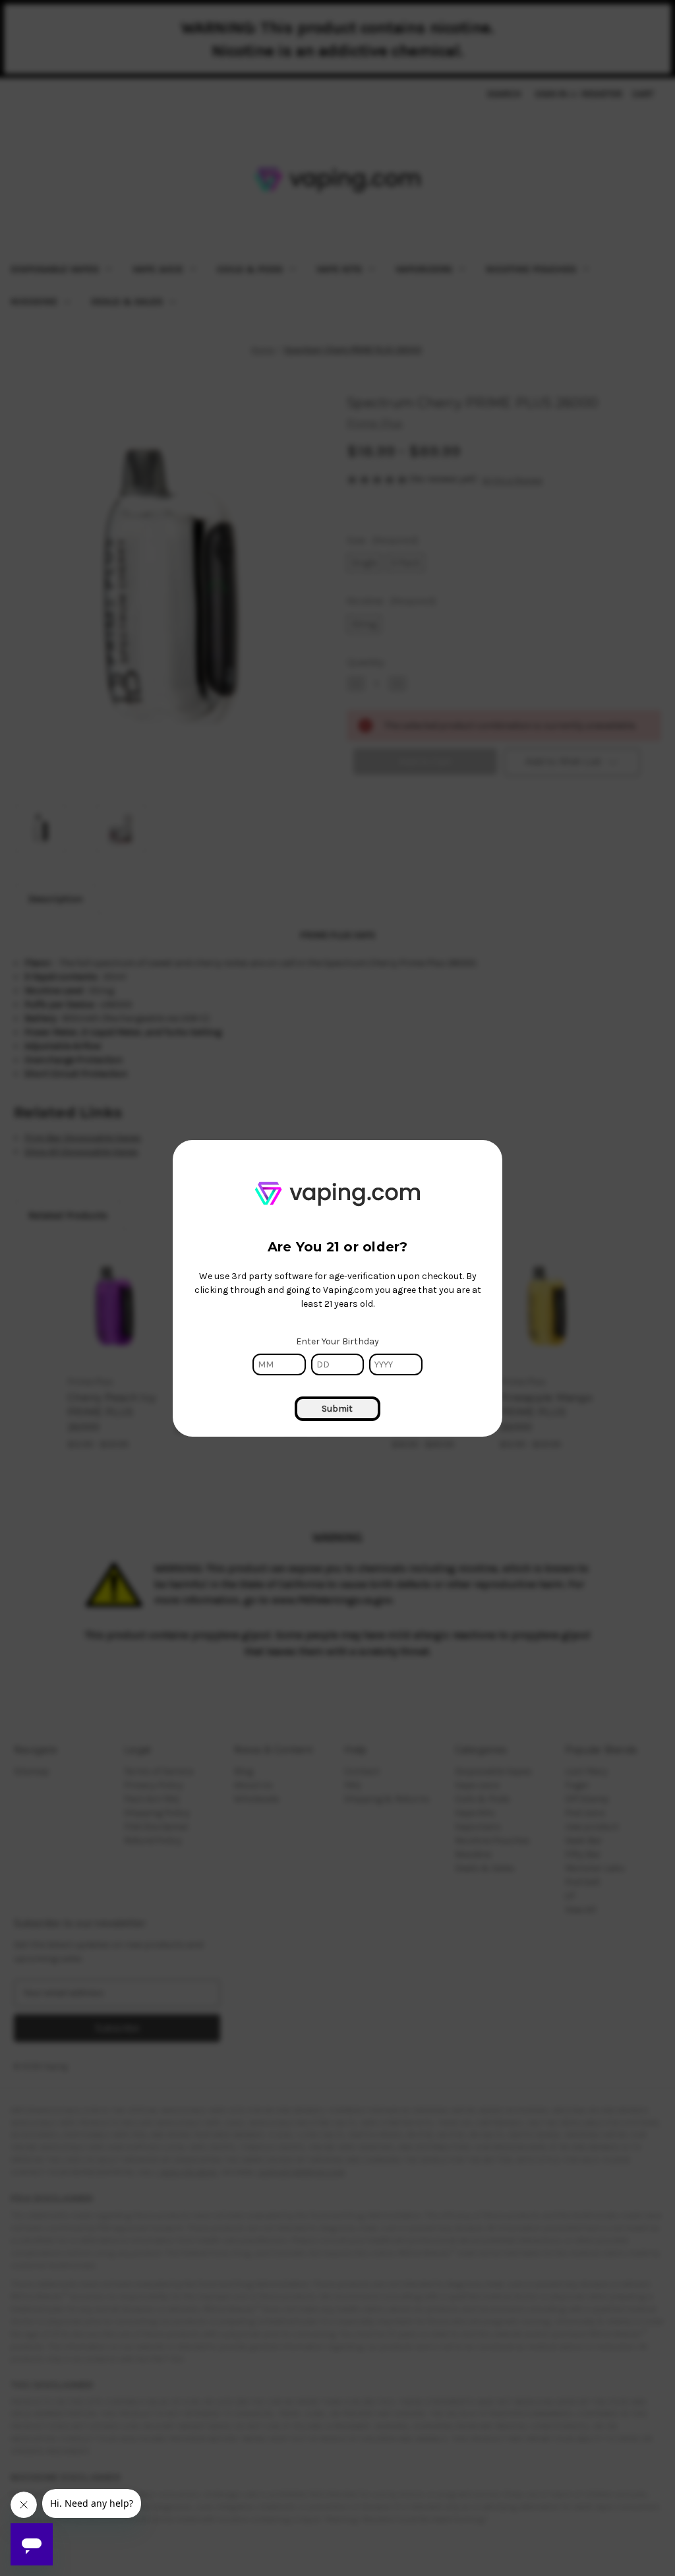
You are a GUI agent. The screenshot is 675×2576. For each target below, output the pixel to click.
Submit (337, 1409)
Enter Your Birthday (337, 1341)
